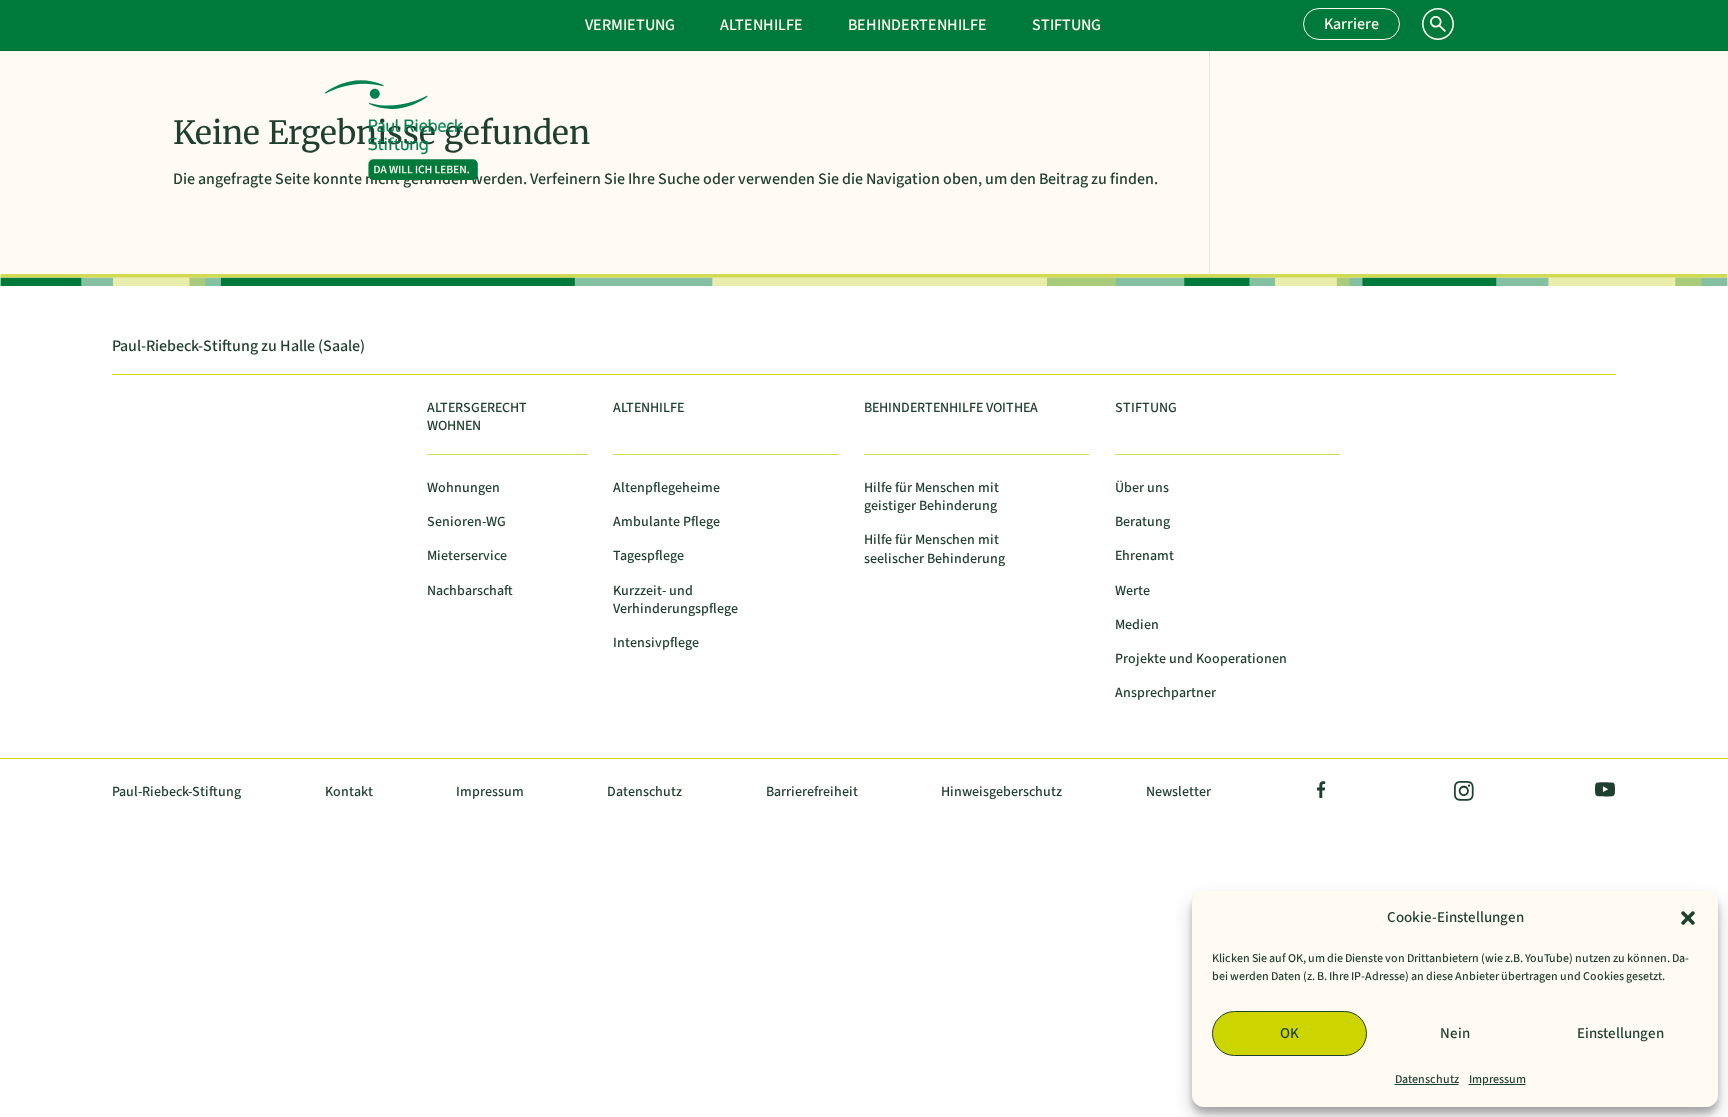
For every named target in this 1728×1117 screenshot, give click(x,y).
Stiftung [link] (1066, 25)
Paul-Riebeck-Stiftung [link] (176, 792)
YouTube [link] (1601, 792)
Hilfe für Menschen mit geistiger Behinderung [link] (931, 497)
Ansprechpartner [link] (1165, 693)
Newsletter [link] (1178, 792)
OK (1289, 1033)
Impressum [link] (1497, 1079)
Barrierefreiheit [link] (812, 792)
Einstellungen (1620, 1033)
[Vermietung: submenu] (704, 23)
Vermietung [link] (630, 25)
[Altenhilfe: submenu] (832, 23)
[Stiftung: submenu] (1130, 23)
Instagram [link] (1462, 792)
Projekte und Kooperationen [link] (1201, 659)
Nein (1455, 1033)
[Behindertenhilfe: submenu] (1016, 23)
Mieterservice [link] (467, 556)
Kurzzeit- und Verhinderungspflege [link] (675, 600)
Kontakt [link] (349, 792)
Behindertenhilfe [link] (917, 25)
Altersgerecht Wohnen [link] (477, 417)
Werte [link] (1132, 591)
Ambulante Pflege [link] (666, 522)
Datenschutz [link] (1427, 1079)
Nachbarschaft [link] (470, 591)
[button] (1688, 918)
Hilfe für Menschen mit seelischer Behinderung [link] (934, 549)
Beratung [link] (1142, 522)
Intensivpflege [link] (656, 643)
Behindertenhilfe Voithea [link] (951, 408)
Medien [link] (1137, 625)
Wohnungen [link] (463, 488)
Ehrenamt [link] (1144, 556)
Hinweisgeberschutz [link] (1001, 792)
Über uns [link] (1142, 488)
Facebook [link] (1322, 792)
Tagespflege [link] (648, 556)
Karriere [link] (1351, 24)
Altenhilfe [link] (761, 25)
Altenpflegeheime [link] (666, 488)
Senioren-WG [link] (466, 522)
